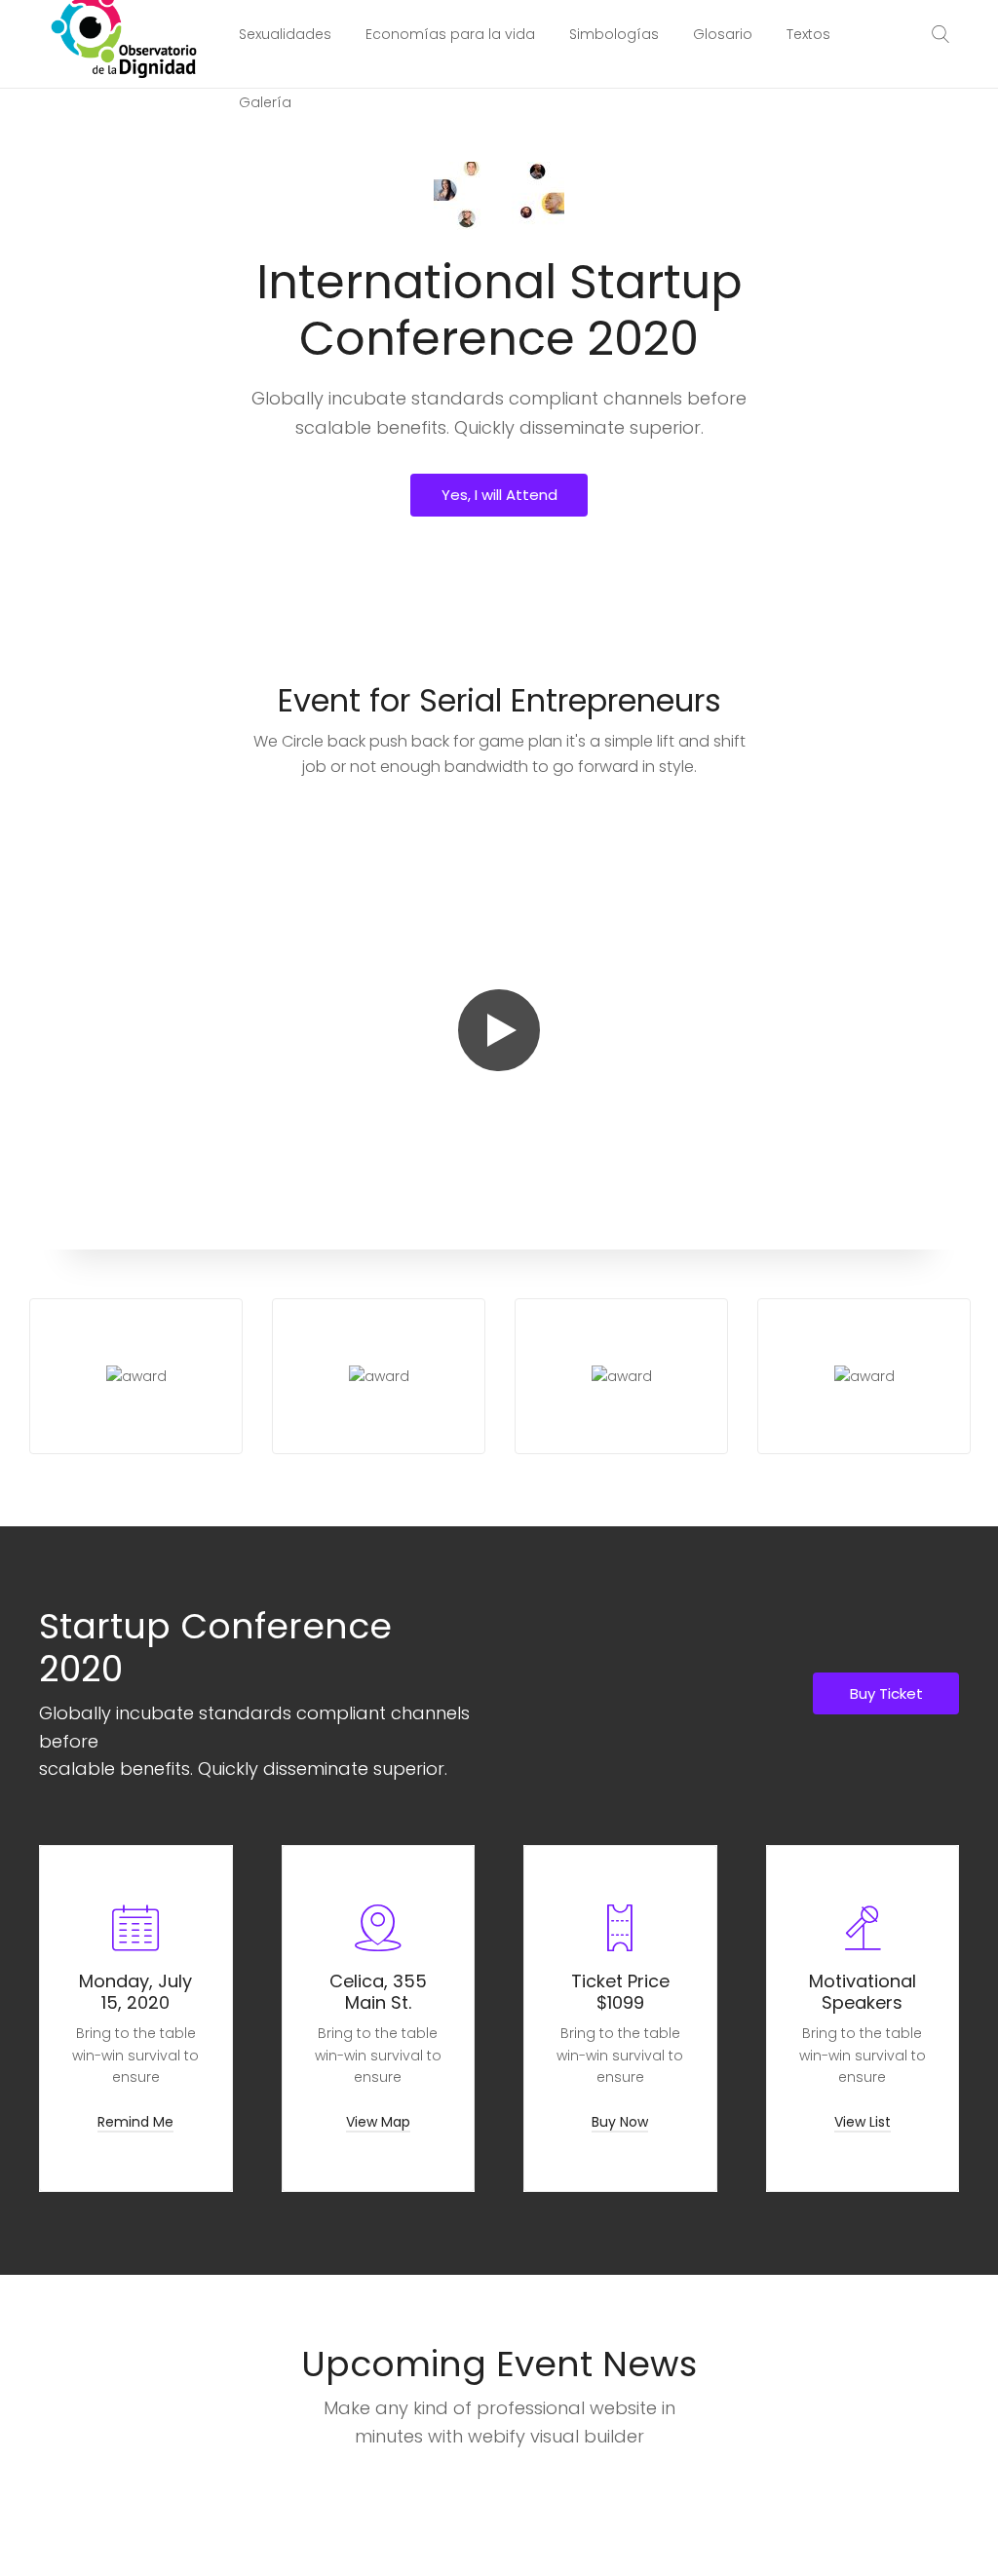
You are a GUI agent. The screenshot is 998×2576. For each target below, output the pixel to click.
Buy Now (620, 2122)
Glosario (723, 34)
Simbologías (614, 34)
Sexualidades (285, 34)
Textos (808, 34)
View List (863, 2122)
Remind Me (135, 2122)
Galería (265, 102)
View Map (378, 2122)
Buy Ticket (886, 1693)
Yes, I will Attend (499, 495)
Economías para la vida (450, 34)
